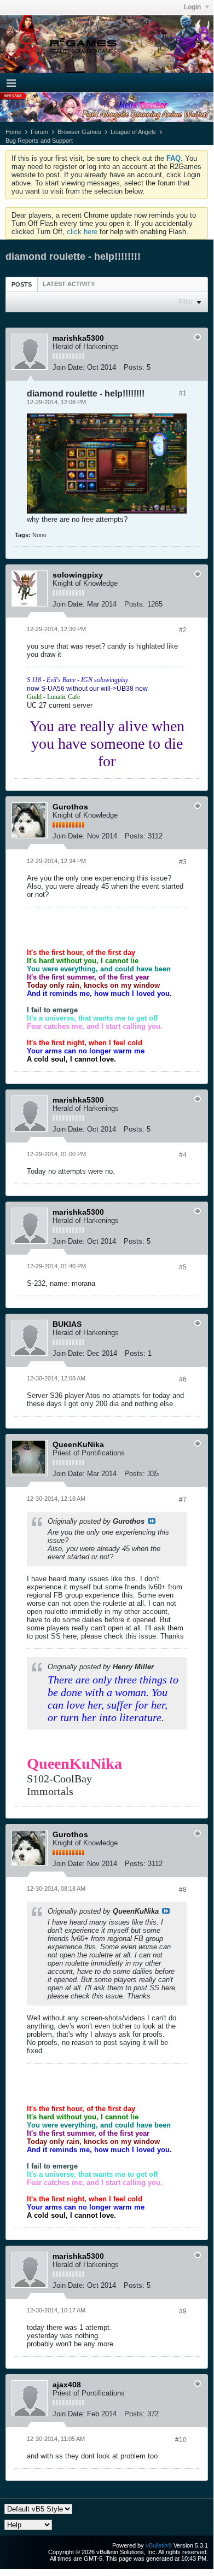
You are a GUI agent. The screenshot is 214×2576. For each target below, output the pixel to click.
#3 (183, 862)
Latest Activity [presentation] (69, 284)
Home (13, 132)
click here (82, 232)
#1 (183, 393)
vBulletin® (159, 2545)
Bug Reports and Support (39, 141)
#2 (183, 630)
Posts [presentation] (22, 284)
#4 (183, 1155)
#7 (183, 1500)
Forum (39, 132)
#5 (183, 1267)
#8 (183, 1890)
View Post (152, 1521)
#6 (183, 1379)
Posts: (134, 367)
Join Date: (69, 367)
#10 (181, 2440)
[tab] (22, 284)
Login (193, 7)
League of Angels (133, 132)
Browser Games (79, 132)
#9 (183, 2311)
